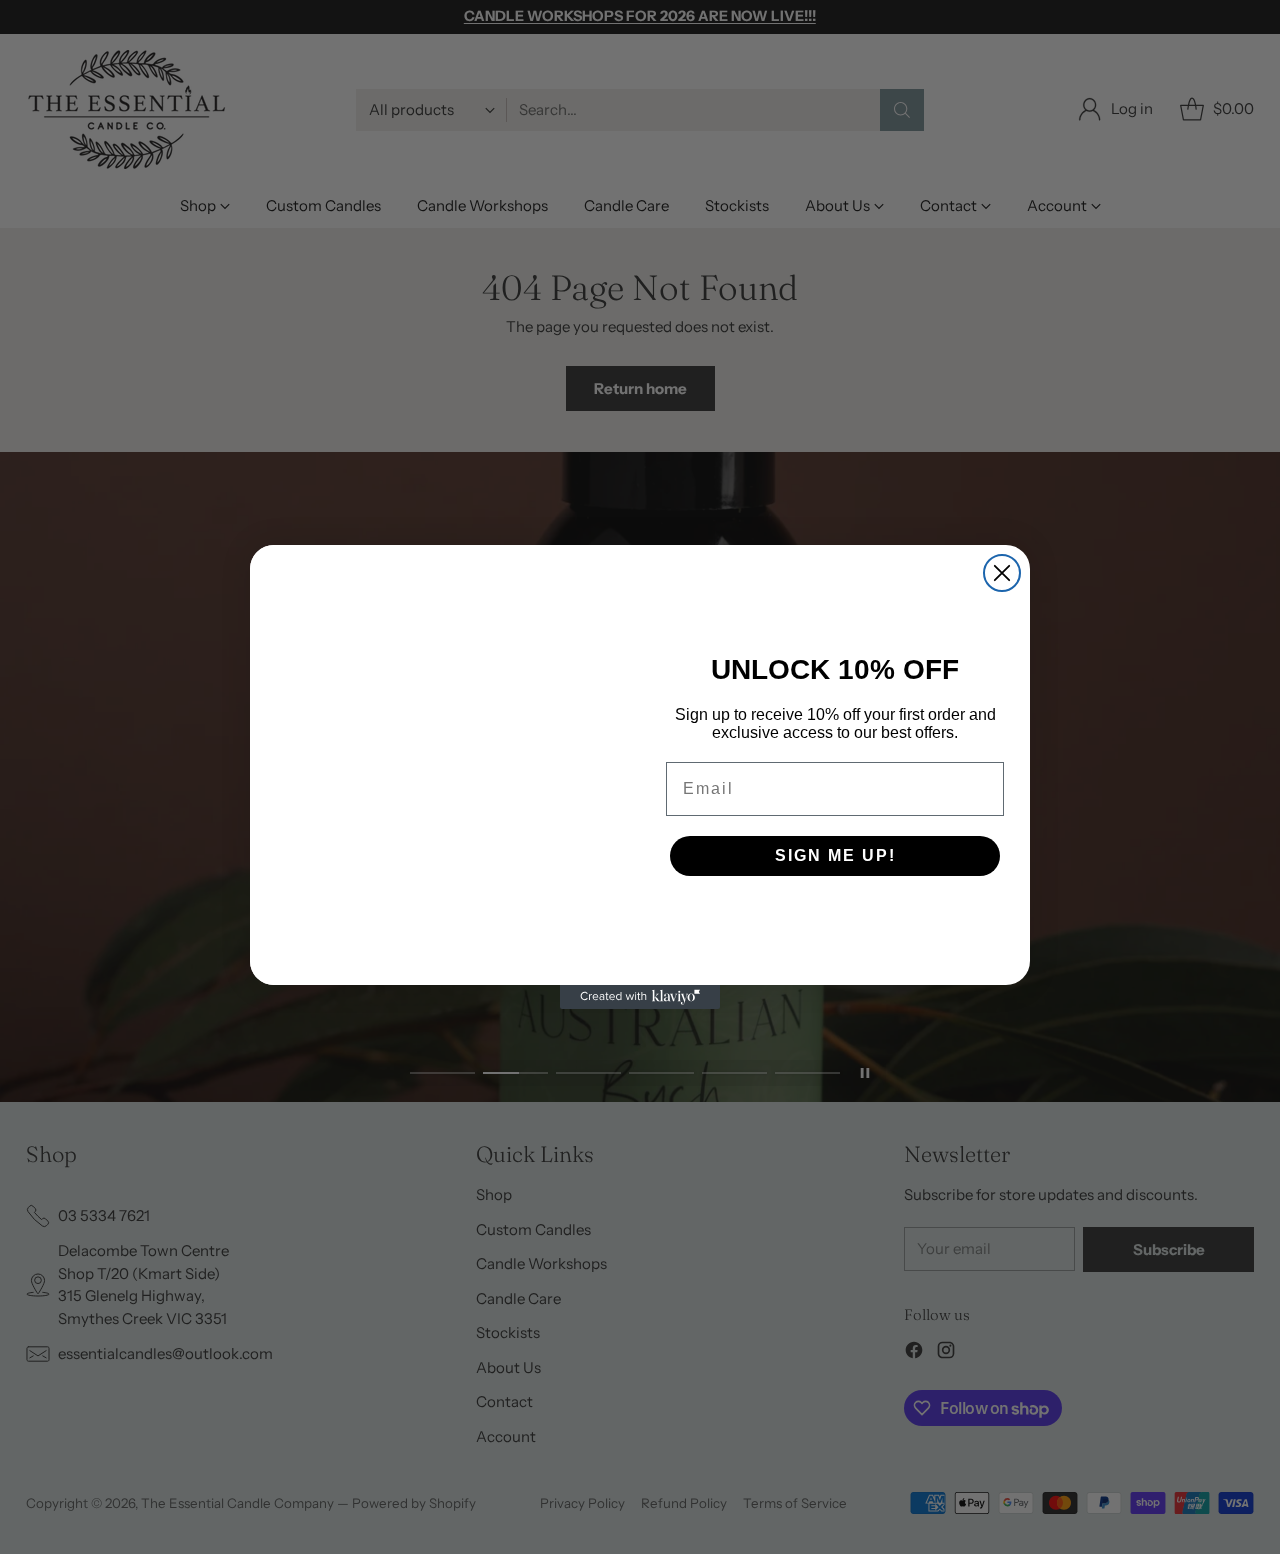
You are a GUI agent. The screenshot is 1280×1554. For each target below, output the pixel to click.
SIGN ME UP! (835, 855)
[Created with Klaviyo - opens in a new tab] (640, 997)
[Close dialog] (1002, 573)
